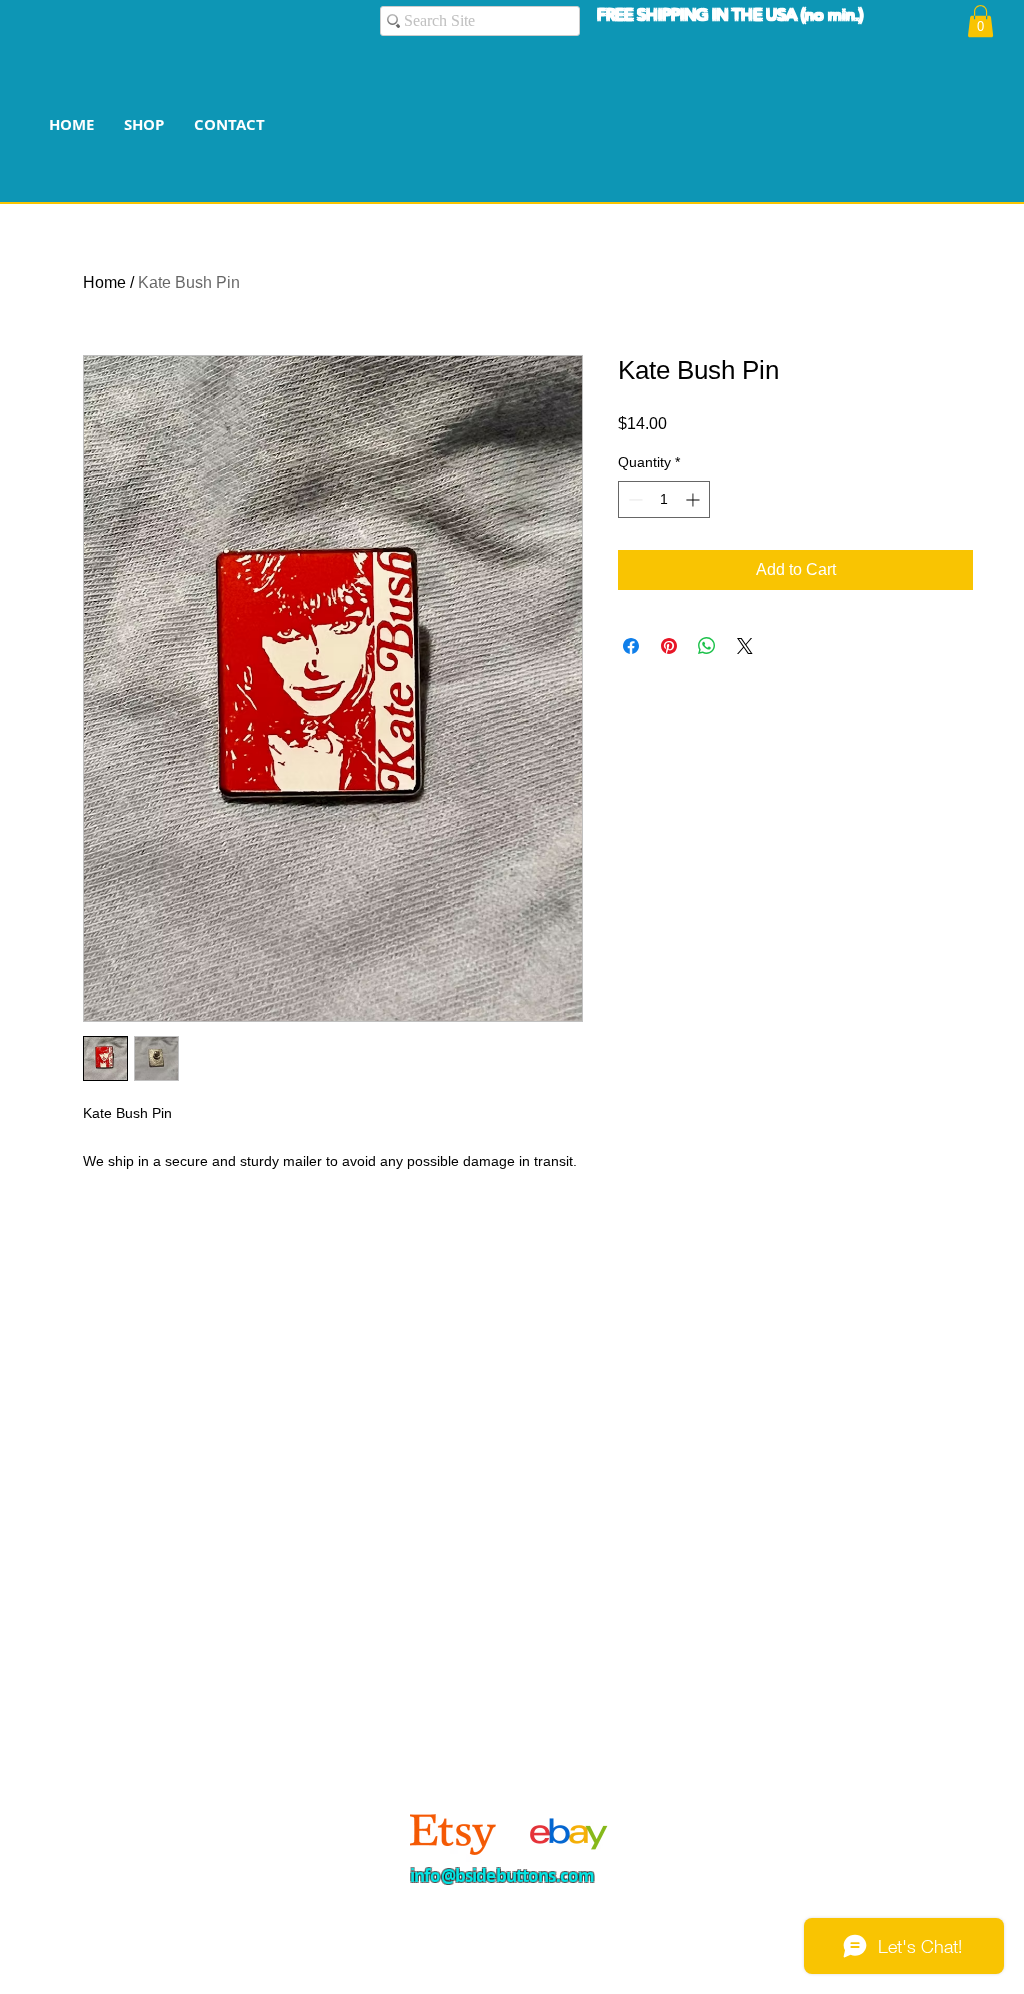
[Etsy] (453, 1833)
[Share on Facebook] (631, 646)
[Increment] (694, 499)
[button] (980, 21)
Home (104, 282)
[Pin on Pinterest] (669, 646)
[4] (565, 1833)
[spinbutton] (664, 499)
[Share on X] (745, 646)
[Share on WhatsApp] (707, 646)
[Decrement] (633, 499)
